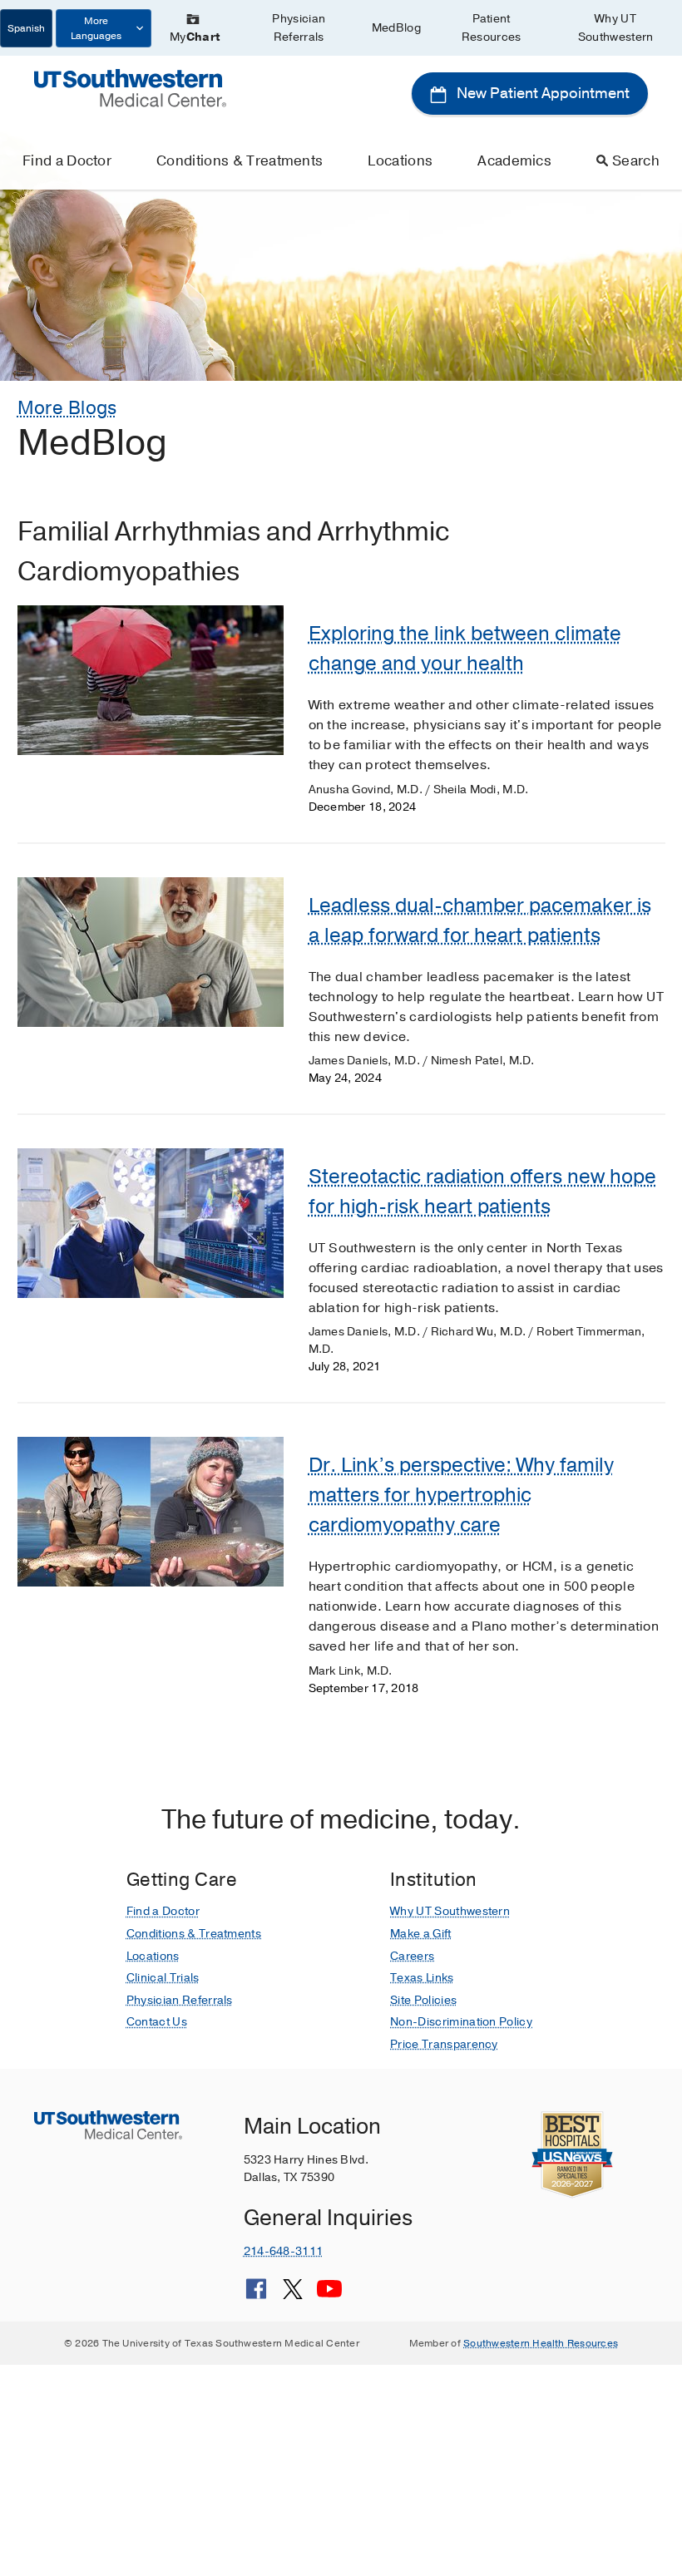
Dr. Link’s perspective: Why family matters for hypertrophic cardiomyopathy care (461, 1495)
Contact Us (157, 2022)
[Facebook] (256, 2295)
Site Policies (423, 2000)
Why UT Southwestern (616, 28)
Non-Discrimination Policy (461, 2022)
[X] (293, 2295)
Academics (514, 161)
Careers (412, 1956)
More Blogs (67, 408)
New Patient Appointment (541, 93)
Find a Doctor (67, 161)
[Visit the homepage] (130, 87)
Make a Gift (421, 1934)
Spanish (26, 28)
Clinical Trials (163, 1978)
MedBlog (396, 28)
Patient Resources (492, 28)
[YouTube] (329, 2295)
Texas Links (422, 1978)
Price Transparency (444, 2044)
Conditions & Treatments (240, 161)
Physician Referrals (299, 28)
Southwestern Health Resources (541, 2343)
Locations (400, 161)
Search (636, 161)
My (195, 37)
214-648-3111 (283, 2251)
